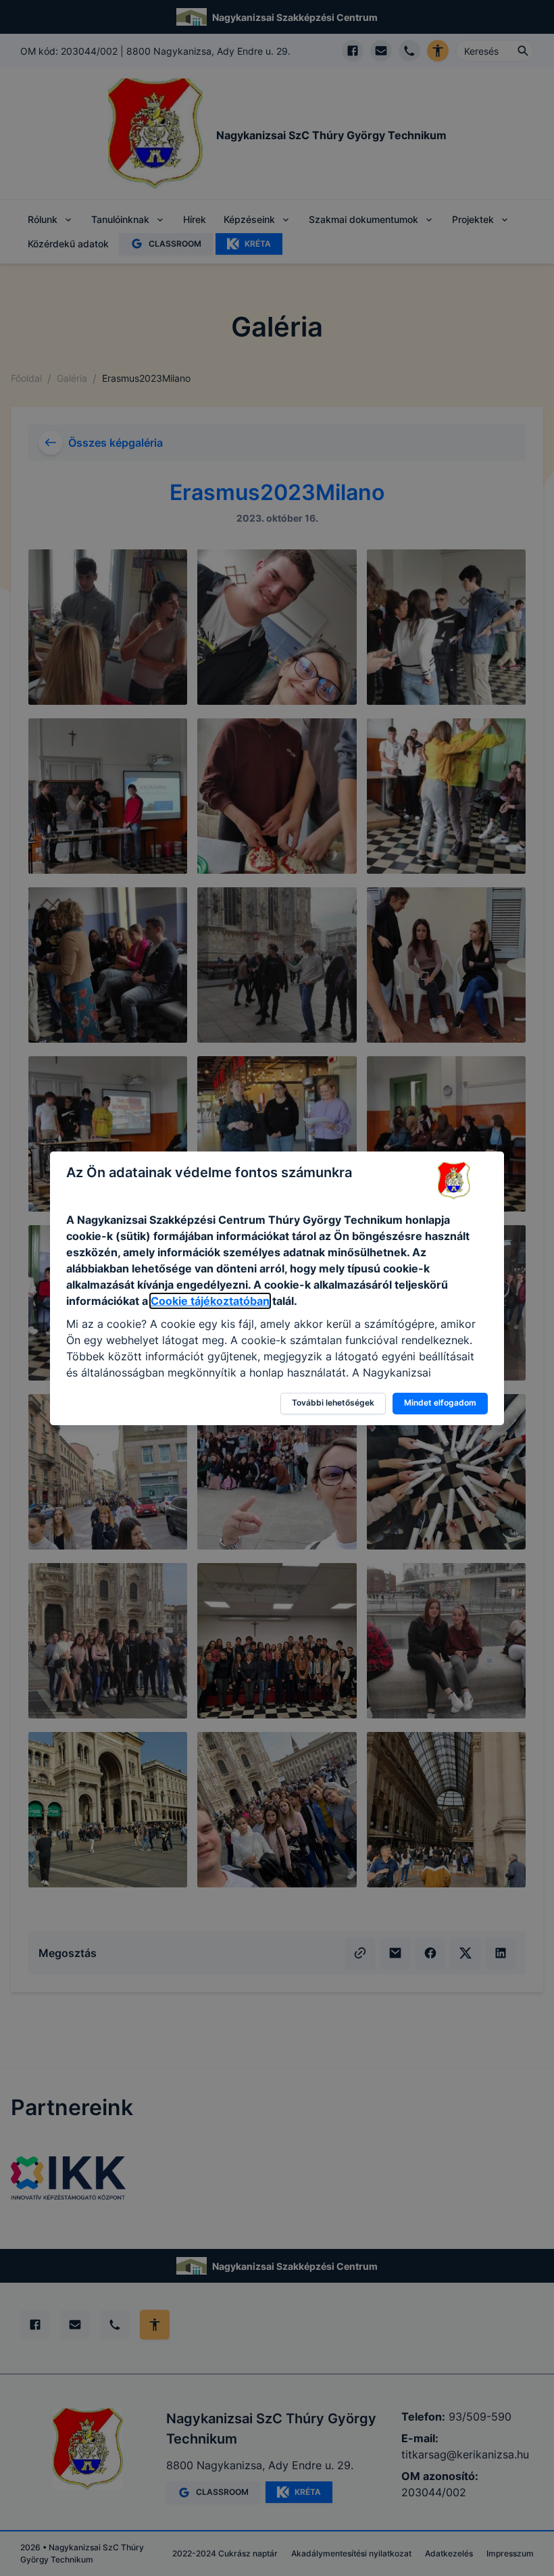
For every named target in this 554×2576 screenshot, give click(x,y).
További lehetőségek (333, 1403)
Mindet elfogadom (440, 1403)
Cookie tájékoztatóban (210, 1301)
